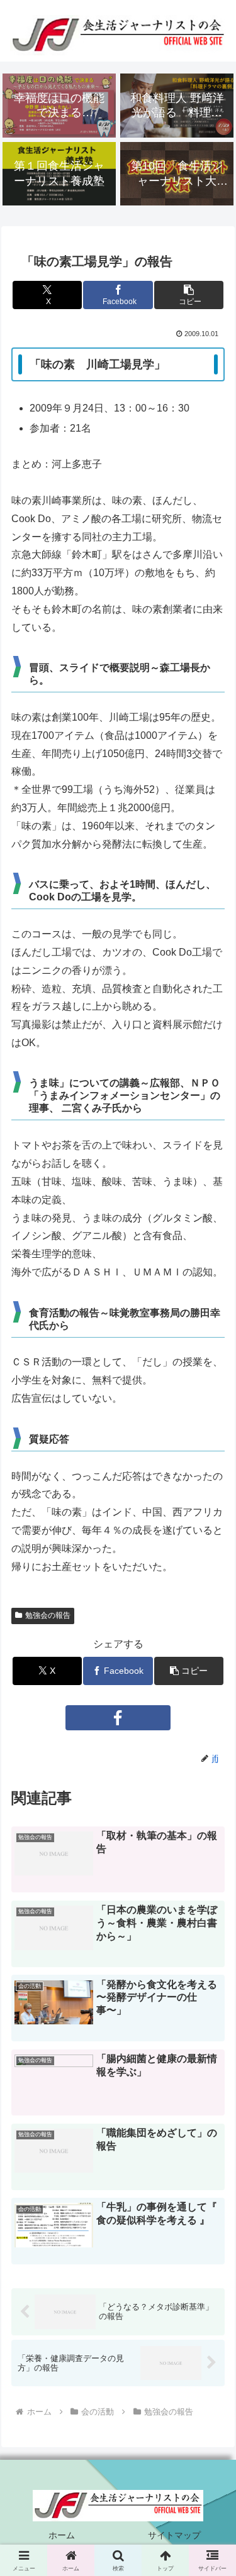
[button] (189, 295)
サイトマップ (174, 2535)
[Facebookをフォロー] (118, 1718)
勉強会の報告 (48, 1615)
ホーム (62, 2535)
